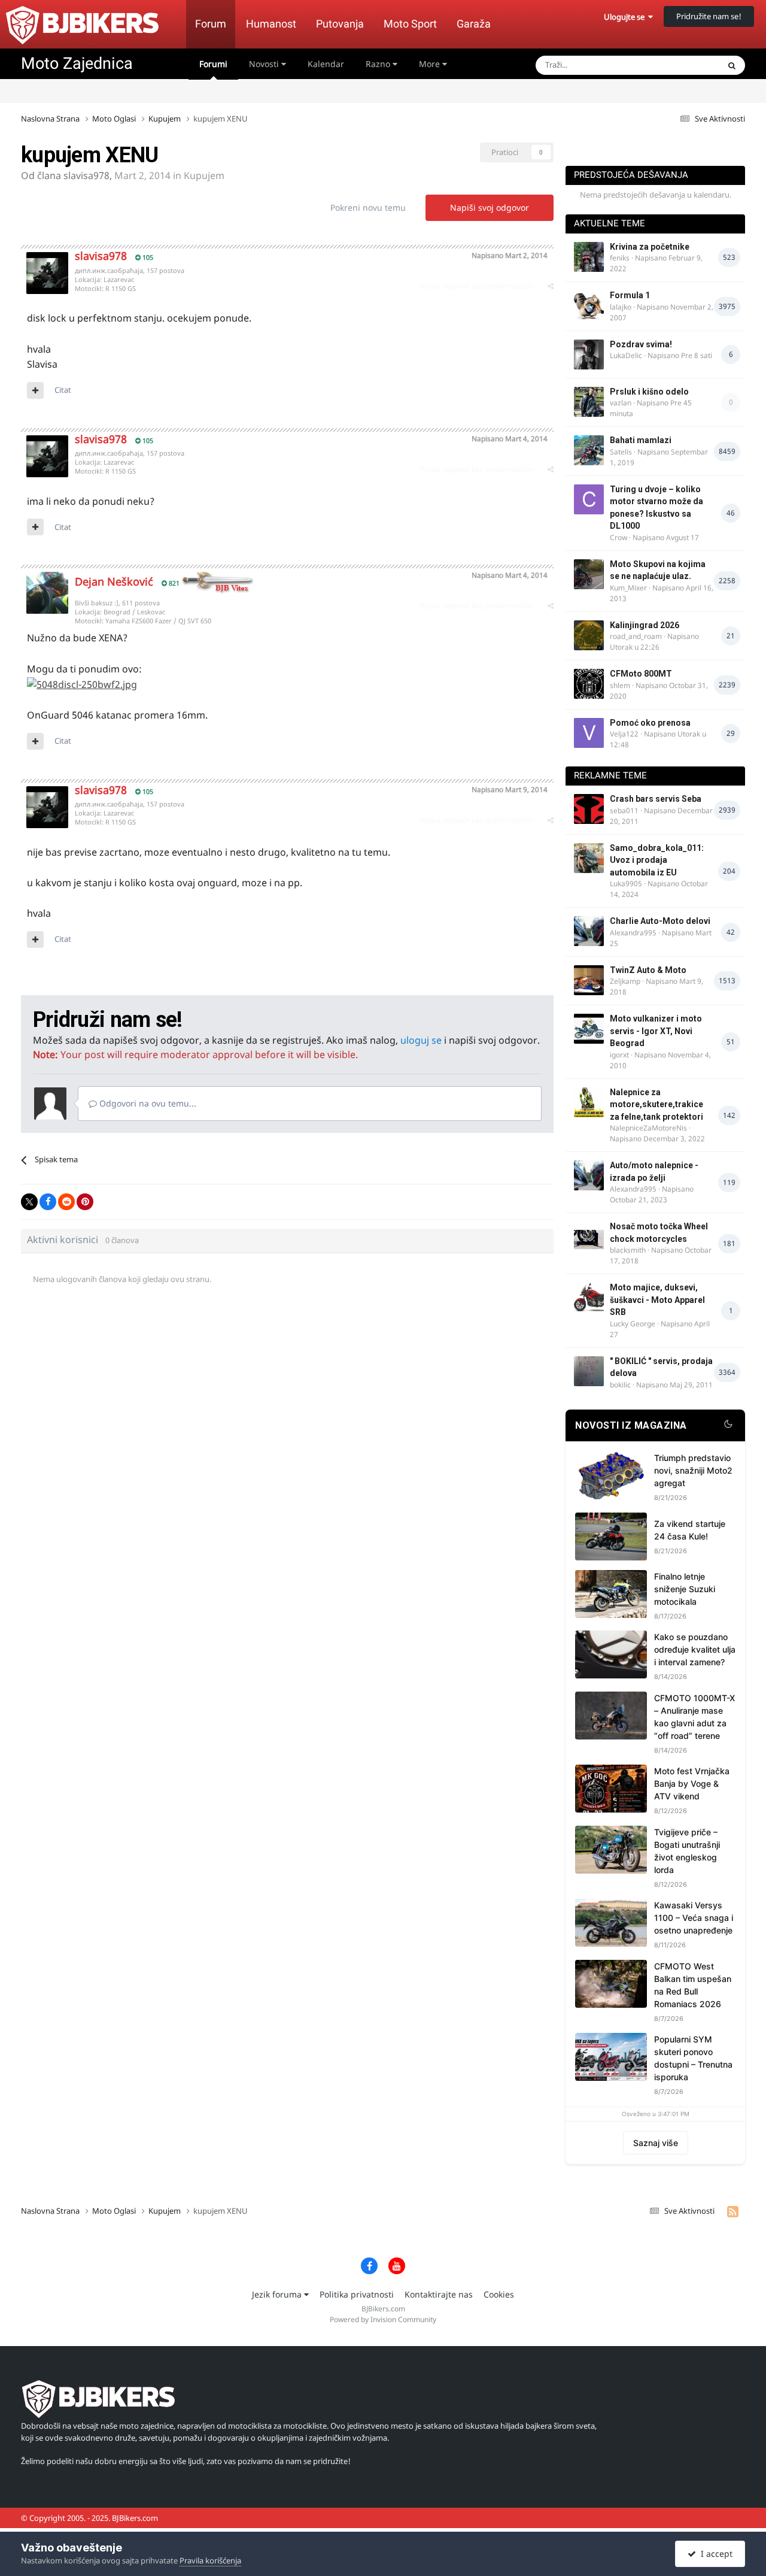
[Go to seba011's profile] (589, 809)
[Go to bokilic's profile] (589, 1371)
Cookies (499, 2294)
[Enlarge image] (82, 684)
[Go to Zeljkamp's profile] (589, 980)
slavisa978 (86, 175)
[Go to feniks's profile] (589, 257)
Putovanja (340, 24)
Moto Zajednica (77, 63)
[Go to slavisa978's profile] (47, 273)
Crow (618, 537)
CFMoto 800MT (641, 674)
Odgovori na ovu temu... (147, 1103)
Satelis (621, 452)
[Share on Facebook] (48, 1202)
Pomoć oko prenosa (650, 723)
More (429, 64)
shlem (620, 685)
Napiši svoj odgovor (490, 207)
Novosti (265, 64)
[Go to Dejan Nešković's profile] (47, 593)
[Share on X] (29, 1202)
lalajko (621, 307)
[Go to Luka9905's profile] (589, 858)
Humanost (271, 24)
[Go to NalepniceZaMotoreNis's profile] (589, 1102)
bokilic (620, 1385)
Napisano (510, 255)
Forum (211, 24)
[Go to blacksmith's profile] (589, 1237)
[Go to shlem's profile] (589, 684)
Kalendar (326, 64)
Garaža (474, 24)
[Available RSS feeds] (733, 2211)
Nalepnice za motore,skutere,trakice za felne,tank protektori (656, 1104)
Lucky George (633, 1324)
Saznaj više (656, 2143)
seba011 (624, 810)
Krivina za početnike (650, 247)
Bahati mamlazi (641, 440)
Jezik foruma (278, 2294)
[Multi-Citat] (35, 390)
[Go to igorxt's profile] (589, 1029)
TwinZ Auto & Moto (648, 970)
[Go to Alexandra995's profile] (589, 931)
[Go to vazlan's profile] (589, 402)
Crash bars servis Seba (656, 799)
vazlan (621, 403)
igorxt (619, 1055)
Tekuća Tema (680, 65)
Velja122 (624, 734)
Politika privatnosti (357, 2294)
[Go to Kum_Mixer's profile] (589, 574)
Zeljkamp (625, 981)
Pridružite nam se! (709, 16)
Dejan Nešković (114, 581)
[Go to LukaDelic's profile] (589, 354)
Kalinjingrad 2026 (645, 625)
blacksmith (628, 1250)
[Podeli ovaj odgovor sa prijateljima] (551, 286)
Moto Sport (410, 24)
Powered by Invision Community (383, 2319)
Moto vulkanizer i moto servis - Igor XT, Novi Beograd (656, 1031)
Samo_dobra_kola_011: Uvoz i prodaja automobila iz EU (657, 860)
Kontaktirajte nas (439, 2294)
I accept (714, 2554)
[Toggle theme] (728, 1426)
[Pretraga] (732, 65)
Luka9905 (626, 884)
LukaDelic (626, 355)
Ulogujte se (626, 17)
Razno (379, 64)
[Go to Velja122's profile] (589, 733)
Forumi (213, 64)
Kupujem (204, 175)
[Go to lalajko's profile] (589, 305)
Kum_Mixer (628, 588)
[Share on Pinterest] (85, 1202)
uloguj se (421, 1040)
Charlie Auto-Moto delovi (660, 921)
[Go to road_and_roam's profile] (589, 635)
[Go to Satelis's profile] (589, 450)
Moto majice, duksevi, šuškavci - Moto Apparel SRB (657, 1300)
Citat (63, 390)
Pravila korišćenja (210, 2560)
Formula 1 (630, 295)
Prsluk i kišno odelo (649, 392)
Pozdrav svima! (641, 344)
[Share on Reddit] (66, 1202)
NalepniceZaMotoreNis (648, 1128)
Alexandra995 (633, 933)
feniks (620, 258)
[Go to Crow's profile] (589, 499)
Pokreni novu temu (368, 207)
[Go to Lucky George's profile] (589, 1298)
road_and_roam (636, 636)
